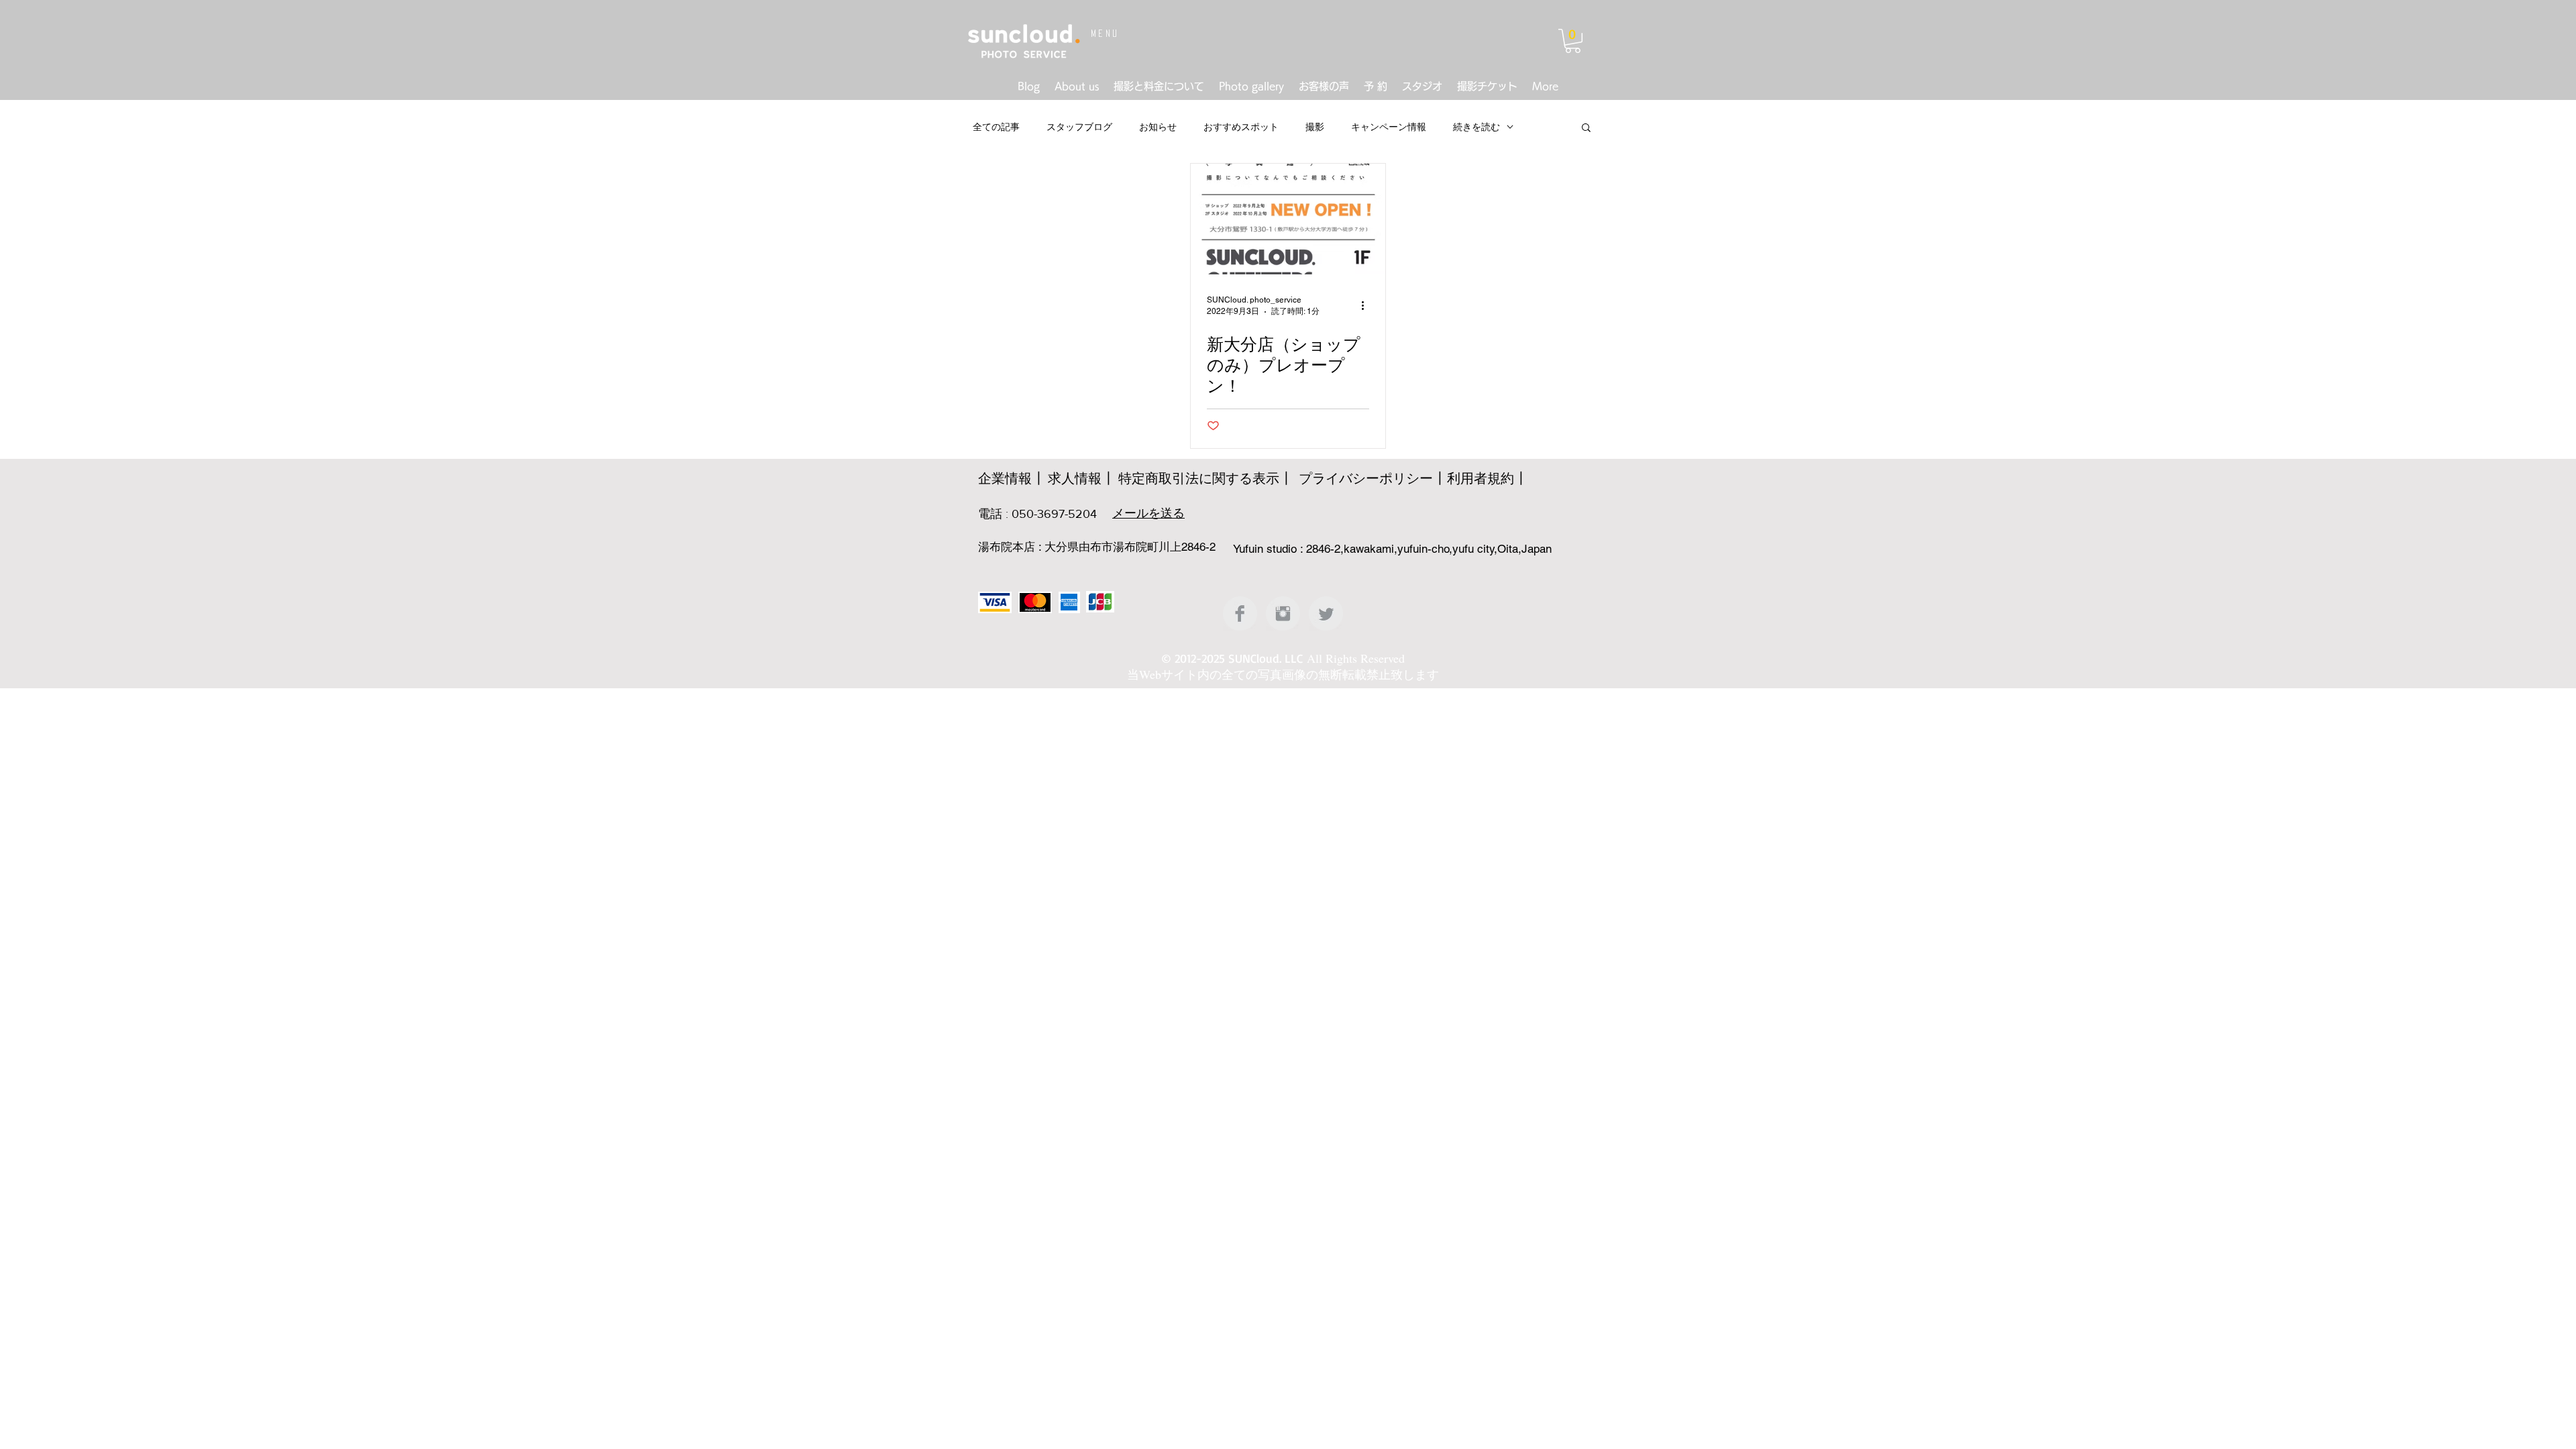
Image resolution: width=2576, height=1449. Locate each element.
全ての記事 (996, 127)
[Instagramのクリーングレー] (1283, 613)
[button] (1573, 41)
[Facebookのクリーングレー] (1240, 613)
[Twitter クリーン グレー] (1326, 613)
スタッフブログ (1079, 127)
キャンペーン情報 (1389, 127)
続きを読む (1477, 127)
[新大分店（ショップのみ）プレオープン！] (1288, 219)
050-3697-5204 (1054, 514)
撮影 (1315, 127)
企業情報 (1005, 478)
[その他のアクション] (1367, 305)
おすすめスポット (1241, 127)
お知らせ (1158, 127)
